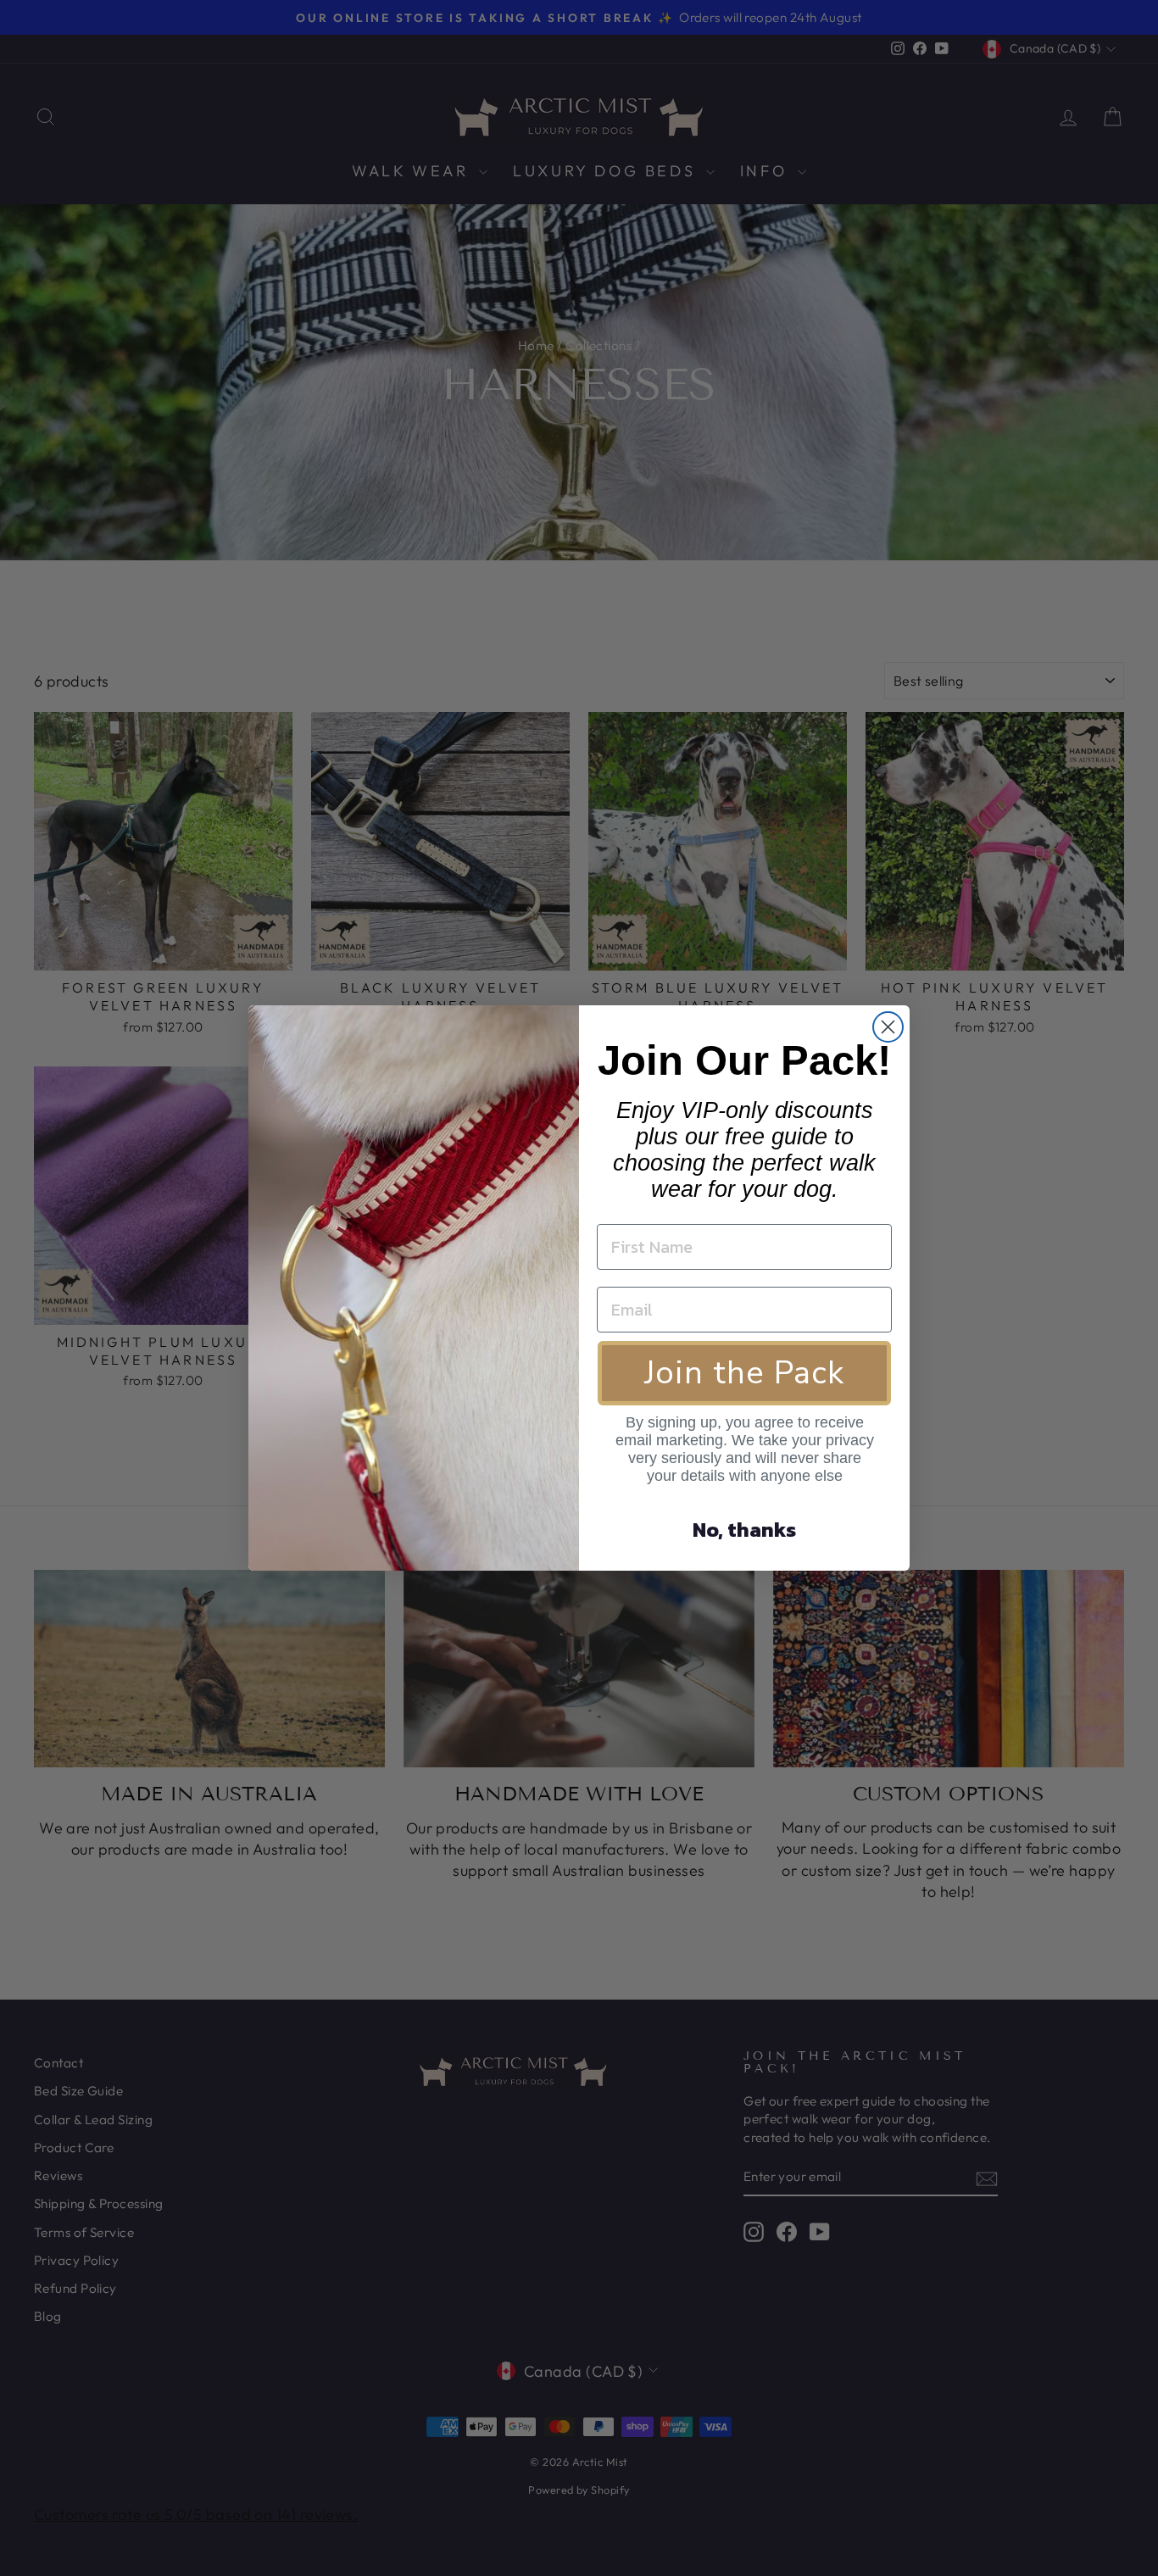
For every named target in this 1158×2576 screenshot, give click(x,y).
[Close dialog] (888, 1027)
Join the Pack (744, 1373)
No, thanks (744, 1530)
